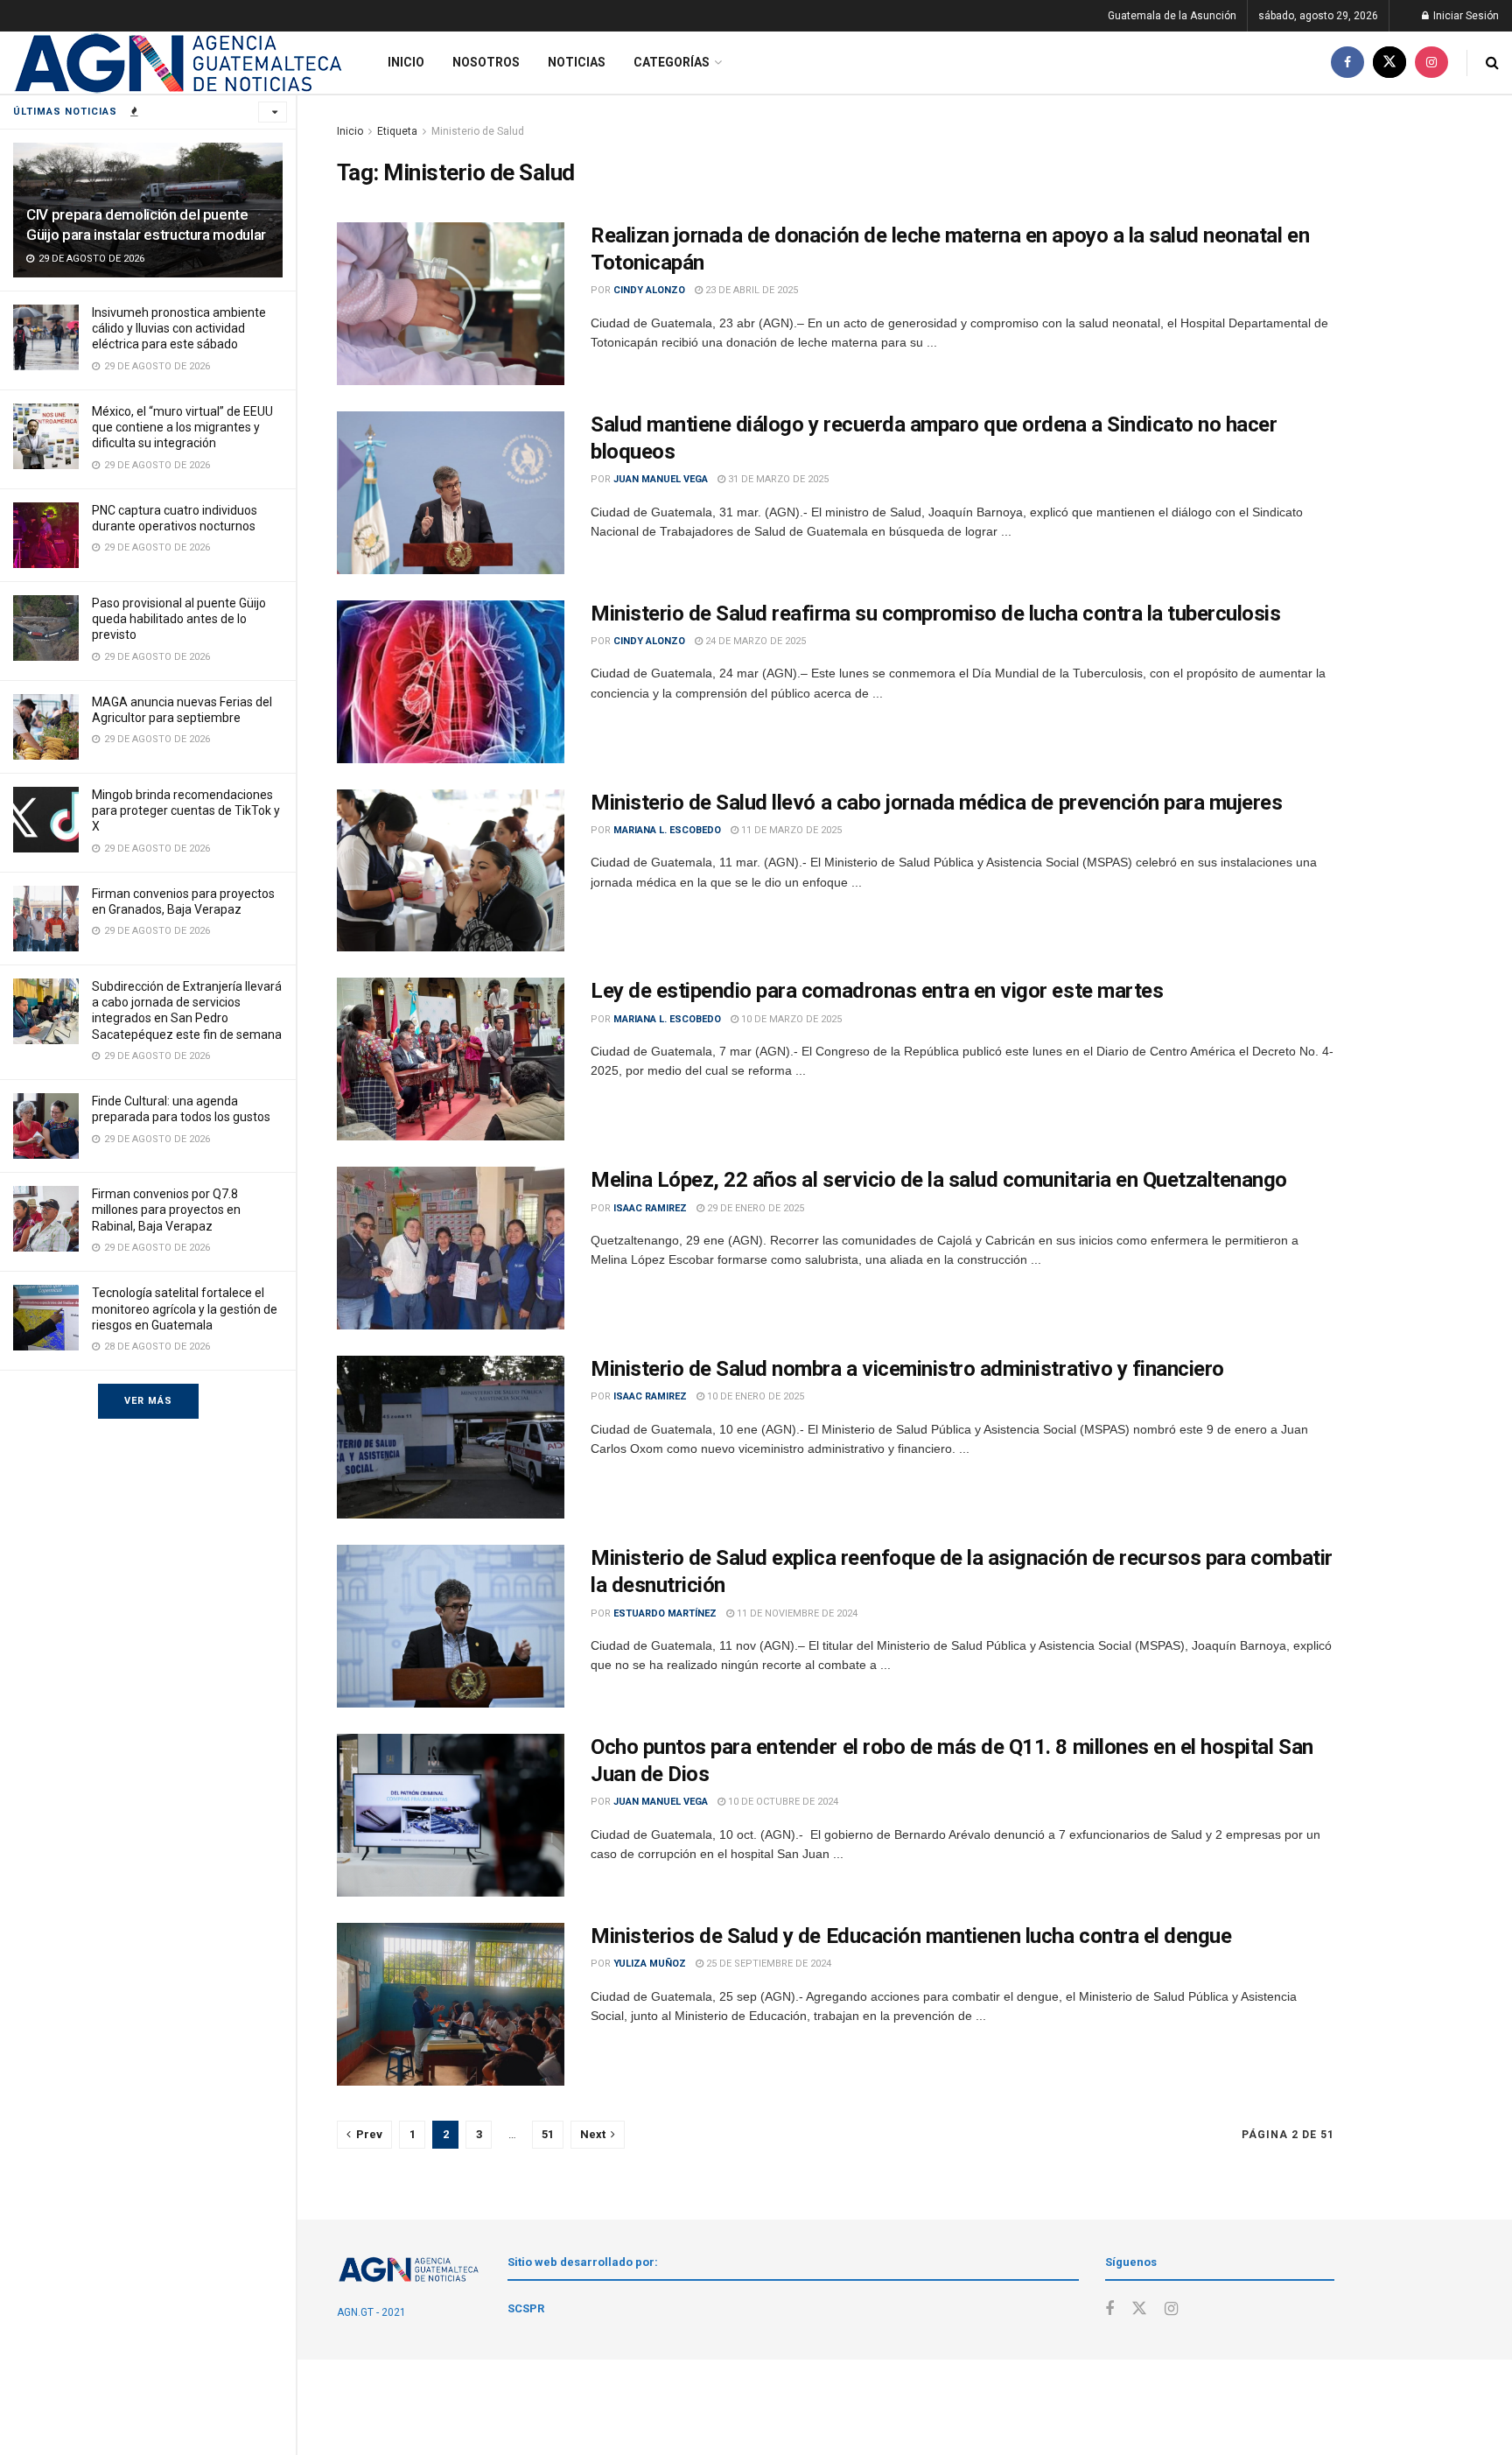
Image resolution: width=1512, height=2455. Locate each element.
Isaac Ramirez (650, 1208)
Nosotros (486, 62)
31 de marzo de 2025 (777, 479)
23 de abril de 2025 (750, 290)
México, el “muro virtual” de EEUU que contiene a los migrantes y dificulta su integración (182, 427)
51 (548, 2134)
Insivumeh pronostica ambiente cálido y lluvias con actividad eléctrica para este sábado (179, 328)
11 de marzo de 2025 (790, 830)
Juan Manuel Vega (661, 479)
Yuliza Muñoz (650, 1964)
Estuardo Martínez (665, 1613)
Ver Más (148, 1401)
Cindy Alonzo (649, 290)
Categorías (672, 62)
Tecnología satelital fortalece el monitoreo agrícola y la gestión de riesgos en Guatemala (185, 1308)
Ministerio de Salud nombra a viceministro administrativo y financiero (907, 1369)
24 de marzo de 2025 (754, 641)
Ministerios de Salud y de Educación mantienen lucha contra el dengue (911, 1936)
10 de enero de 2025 (754, 1396)
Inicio (406, 62)
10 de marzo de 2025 (790, 1019)
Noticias (577, 62)
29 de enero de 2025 (754, 1208)
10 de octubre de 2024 (782, 1802)
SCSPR (526, 2308)
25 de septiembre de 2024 (767, 1964)
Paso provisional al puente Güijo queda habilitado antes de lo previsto (179, 619)
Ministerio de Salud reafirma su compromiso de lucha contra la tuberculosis (935, 614)
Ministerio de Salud (478, 131)
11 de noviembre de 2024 (796, 1613)
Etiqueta (397, 131)
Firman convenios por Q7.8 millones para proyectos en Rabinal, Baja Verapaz (166, 1210)
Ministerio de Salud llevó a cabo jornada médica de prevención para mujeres (936, 803)
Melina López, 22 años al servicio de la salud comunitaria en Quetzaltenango (939, 1180)
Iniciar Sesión (1465, 16)
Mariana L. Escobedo (667, 830)
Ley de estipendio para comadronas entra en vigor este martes (877, 991)
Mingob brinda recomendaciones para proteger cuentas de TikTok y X (186, 810)
